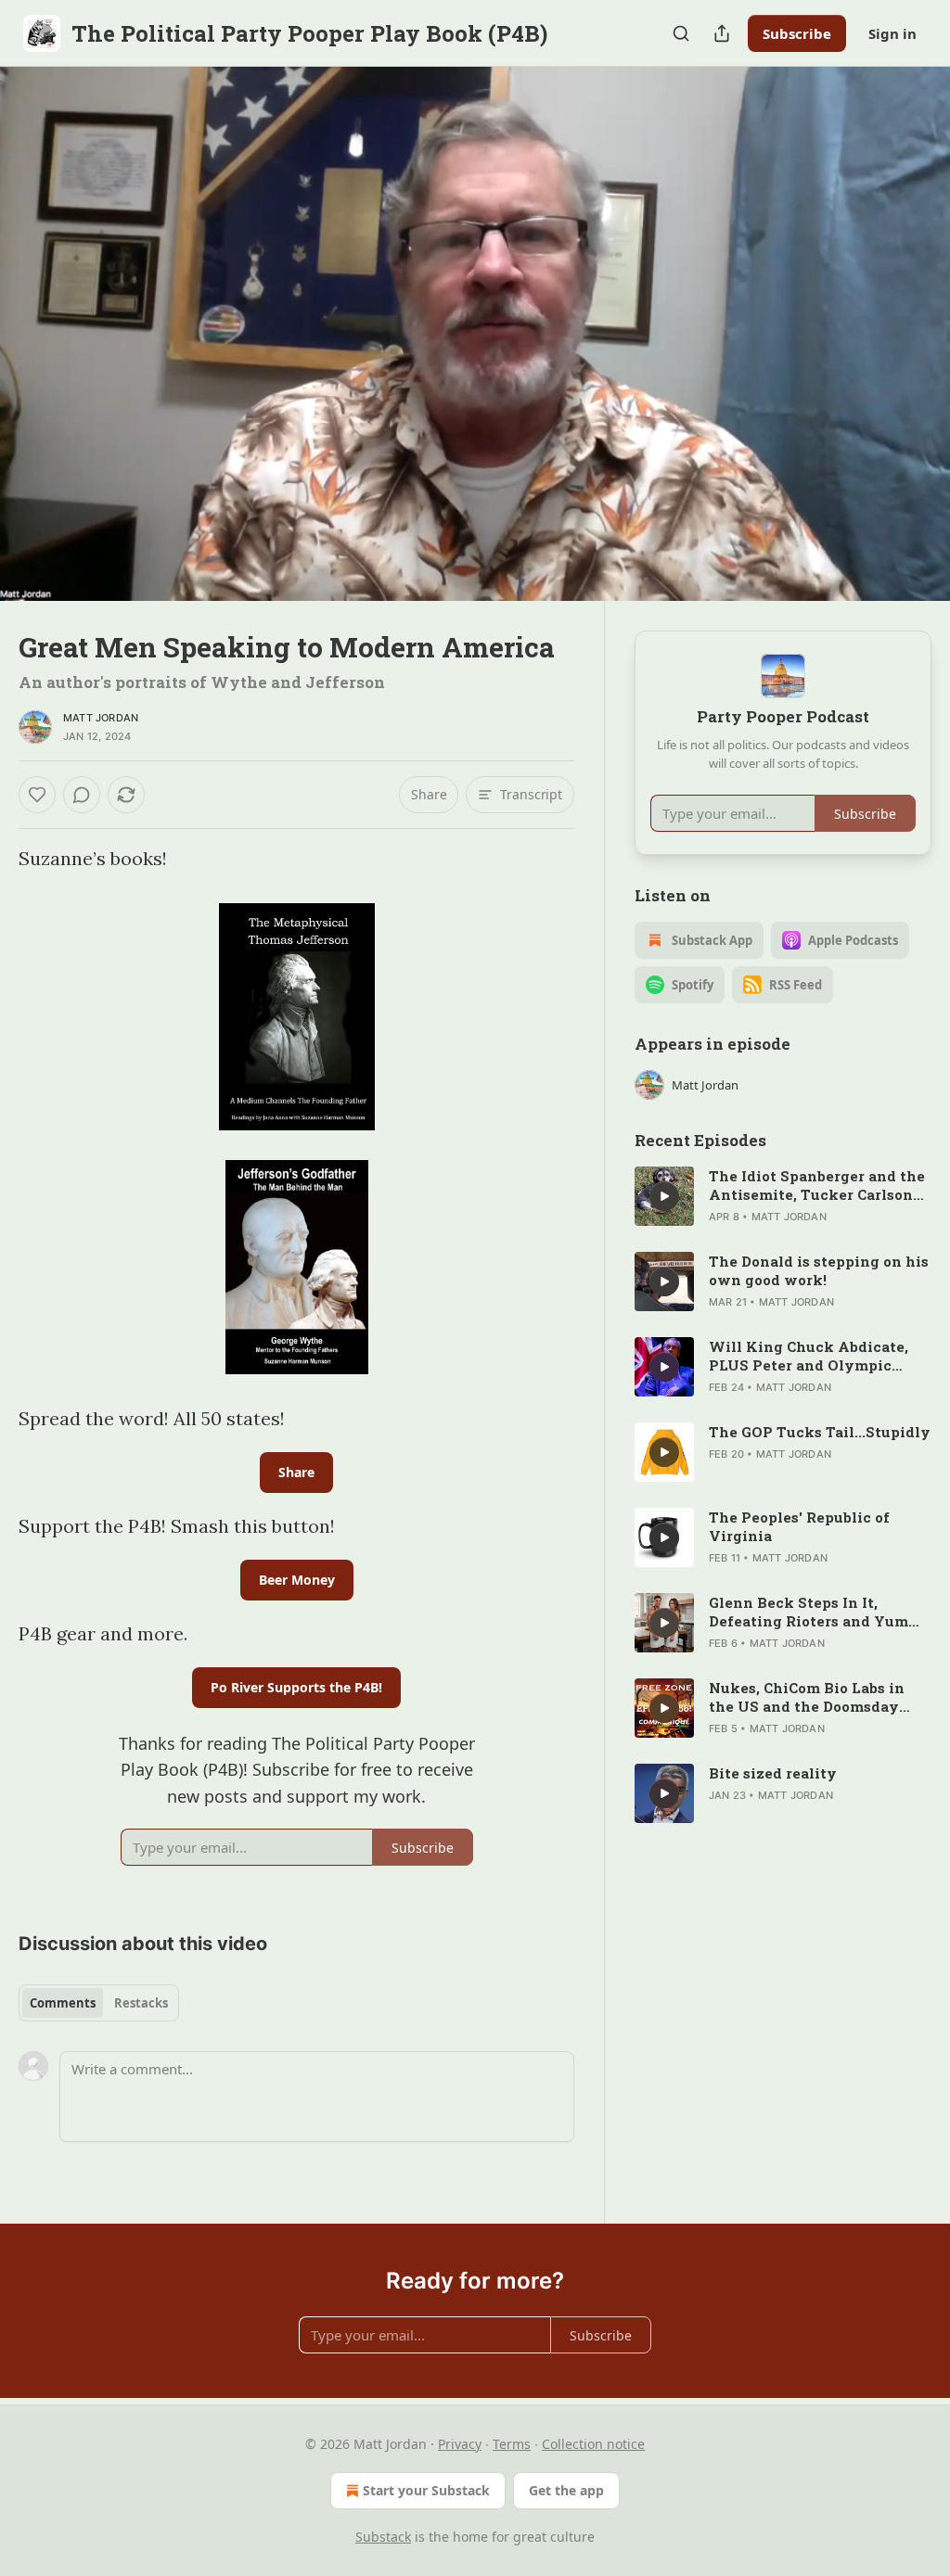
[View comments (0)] (911, 334)
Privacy (460, 2444)
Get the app (566, 2490)
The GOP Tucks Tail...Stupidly (820, 1432)
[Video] (37, 313)
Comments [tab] (63, 2003)
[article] (783, 1196)
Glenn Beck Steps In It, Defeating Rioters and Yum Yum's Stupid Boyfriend (809, 1612)
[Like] (37, 795)
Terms (512, 2444)
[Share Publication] (722, 33)
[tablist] (99, 2003)
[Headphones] (37, 354)
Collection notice (593, 2444)
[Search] (681, 33)
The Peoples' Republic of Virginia (799, 1526)
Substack (383, 2537)
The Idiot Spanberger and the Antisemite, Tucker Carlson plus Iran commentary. (817, 1185)
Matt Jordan (101, 718)
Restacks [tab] (141, 2003)
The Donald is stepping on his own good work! (819, 1270)
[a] (664, 1196)
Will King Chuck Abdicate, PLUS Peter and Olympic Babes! (809, 1356)
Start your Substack (426, 2490)
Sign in (892, 33)
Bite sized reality (773, 1773)
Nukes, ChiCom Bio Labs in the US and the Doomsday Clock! (807, 1697)
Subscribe (797, 33)
